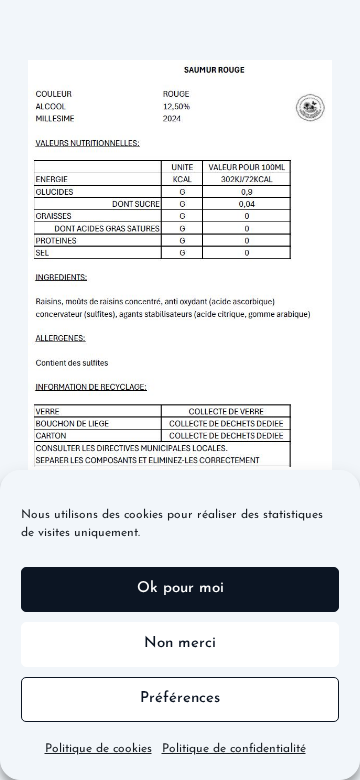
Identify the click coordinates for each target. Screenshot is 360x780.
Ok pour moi (180, 588)
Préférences (180, 698)
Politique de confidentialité (234, 749)
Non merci (180, 643)
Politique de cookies (98, 749)
